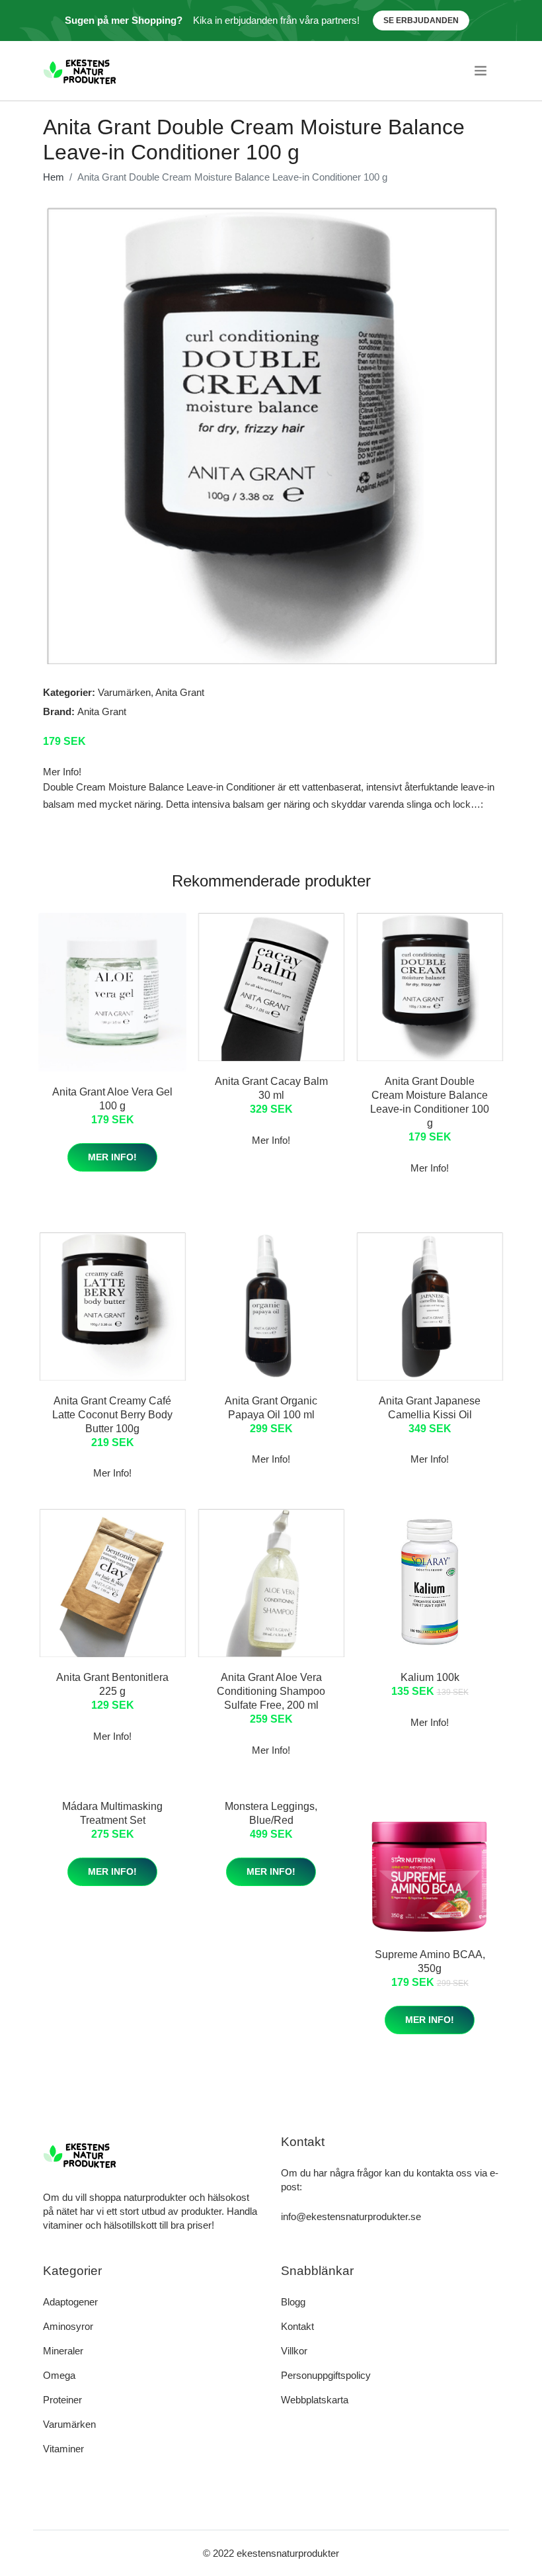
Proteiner (62, 2400)
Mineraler (63, 2351)
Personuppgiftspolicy (326, 2375)
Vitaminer (63, 2449)
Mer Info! (112, 1157)
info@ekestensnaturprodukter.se (351, 2216)
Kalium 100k (430, 1677)
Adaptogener (70, 2302)
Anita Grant (180, 692)
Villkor (294, 2351)
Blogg (293, 2302)
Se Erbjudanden (421, 21)
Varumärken (124, 692)
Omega (59, 2375)
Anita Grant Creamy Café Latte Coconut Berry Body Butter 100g (112, 1415)
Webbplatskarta (315, 2400)
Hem (54, 177)
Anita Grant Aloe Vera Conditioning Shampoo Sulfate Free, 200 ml (271, 1691)
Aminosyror (68, 2326)
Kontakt (297, 2326)
